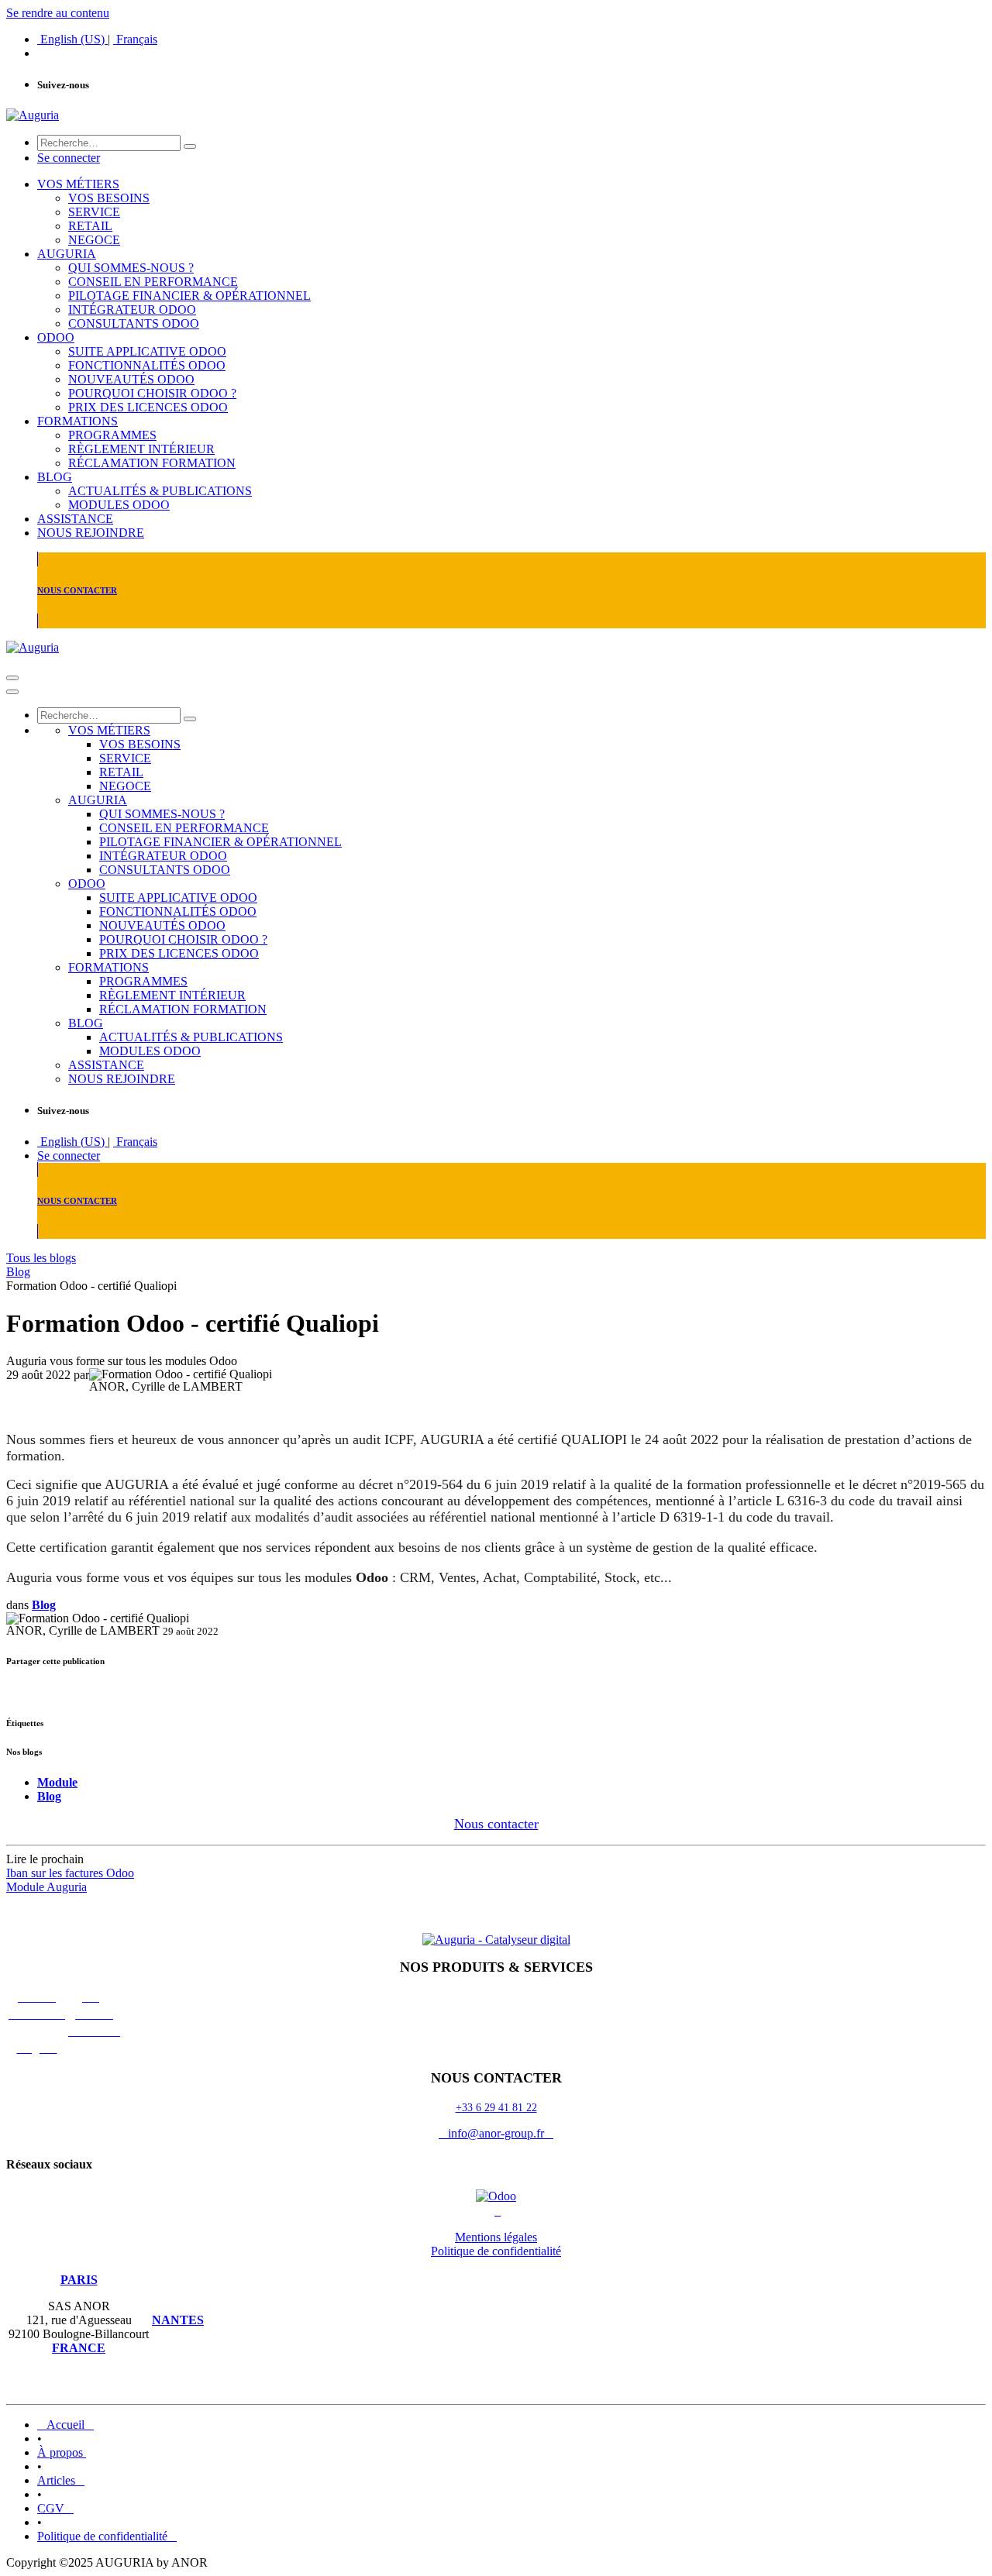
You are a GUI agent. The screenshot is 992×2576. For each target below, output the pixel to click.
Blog (18, 1272)
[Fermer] (12, 692)
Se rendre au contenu (58, 13)
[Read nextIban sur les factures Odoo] (496, 1914)
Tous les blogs (41, 1258)
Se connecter (69, 158)
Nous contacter (496, 1824)
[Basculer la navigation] (12, 678)
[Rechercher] (190, 146)
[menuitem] (72, 39)
